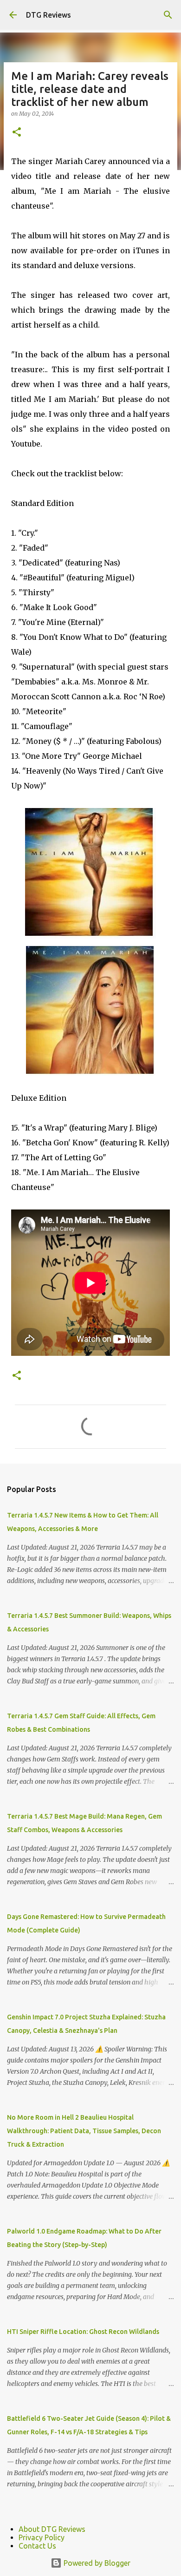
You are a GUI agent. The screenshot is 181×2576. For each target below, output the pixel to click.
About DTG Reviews (52, 2529)
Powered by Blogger (96, 2563)
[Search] (168, 15)
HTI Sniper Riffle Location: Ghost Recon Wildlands (83, 2332)
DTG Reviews (48, 15)
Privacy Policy (42, 2537)
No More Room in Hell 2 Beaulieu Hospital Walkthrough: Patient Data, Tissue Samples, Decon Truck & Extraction (84, 2131)
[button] (17, 133)
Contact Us (37, 2546)
